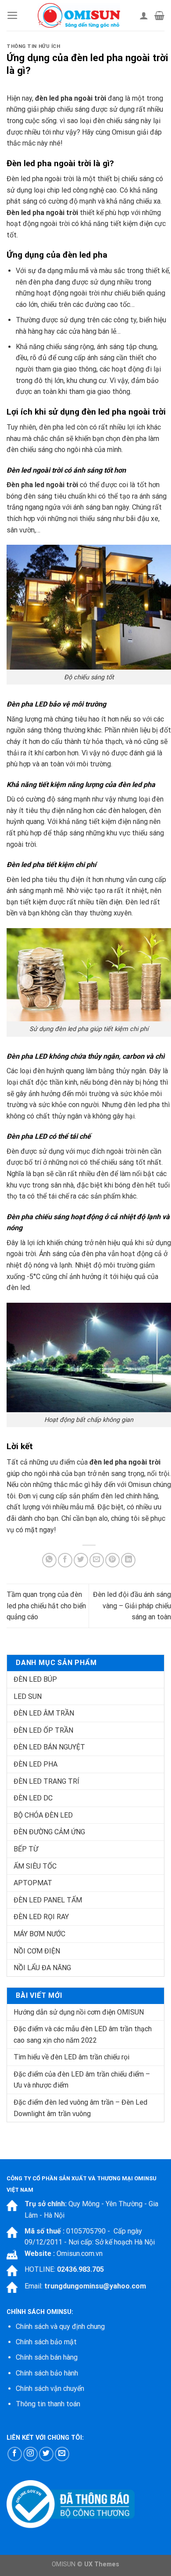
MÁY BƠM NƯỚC (39, 1934)
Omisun (140, 1485)
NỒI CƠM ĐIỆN (37, 1951)
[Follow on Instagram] (30, 2454)
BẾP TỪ (26, 1849)
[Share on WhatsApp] (49, 1560)
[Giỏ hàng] (159, 15)
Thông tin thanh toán (48, 2404)
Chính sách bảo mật (46, 2342)
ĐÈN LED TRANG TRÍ (46, 1781)
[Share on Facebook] (65, 1560)
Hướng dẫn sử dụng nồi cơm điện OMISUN (79, 2012)
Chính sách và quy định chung (60, 2326)
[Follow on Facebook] (15, 2454)
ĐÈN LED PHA (36, 1764)
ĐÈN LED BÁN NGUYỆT (49, 1747)
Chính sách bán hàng (47, 2357)
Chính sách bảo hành (47, 2373)
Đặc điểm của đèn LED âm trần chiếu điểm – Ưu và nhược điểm (82, 2080)
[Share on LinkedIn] (128, 1560)
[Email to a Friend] (97, 1560)
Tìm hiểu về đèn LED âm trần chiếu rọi (71, 2057)
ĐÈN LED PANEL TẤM (48, 1900)
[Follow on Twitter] (46, 2454)
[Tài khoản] (144, 15)
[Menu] (12, 15)
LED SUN (28, 1696)
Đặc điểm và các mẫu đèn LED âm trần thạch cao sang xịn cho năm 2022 (83, 2035)
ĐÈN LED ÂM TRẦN (44, 1713)
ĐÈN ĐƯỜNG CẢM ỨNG (49, 1832)
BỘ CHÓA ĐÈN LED (43, 1815)
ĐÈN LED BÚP (35, 1679)
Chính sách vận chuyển (50, 2388)
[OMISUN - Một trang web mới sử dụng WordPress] (79, 15)
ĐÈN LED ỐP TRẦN (43, 1730)
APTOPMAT (33, 1883)
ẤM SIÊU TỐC (35, 1866)
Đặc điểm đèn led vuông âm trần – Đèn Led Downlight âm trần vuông (80, 2108)
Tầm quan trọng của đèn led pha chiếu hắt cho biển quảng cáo (46, 1606)
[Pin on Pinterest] (112, 1560)
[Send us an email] (62, 2454)
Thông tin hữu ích (34, 46)
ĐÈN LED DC (33, 1798)
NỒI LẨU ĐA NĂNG (42, 1968)
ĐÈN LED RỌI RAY (41, 1917)
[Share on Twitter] (81, 1560)
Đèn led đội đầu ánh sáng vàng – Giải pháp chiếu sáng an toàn (132, 1606)
